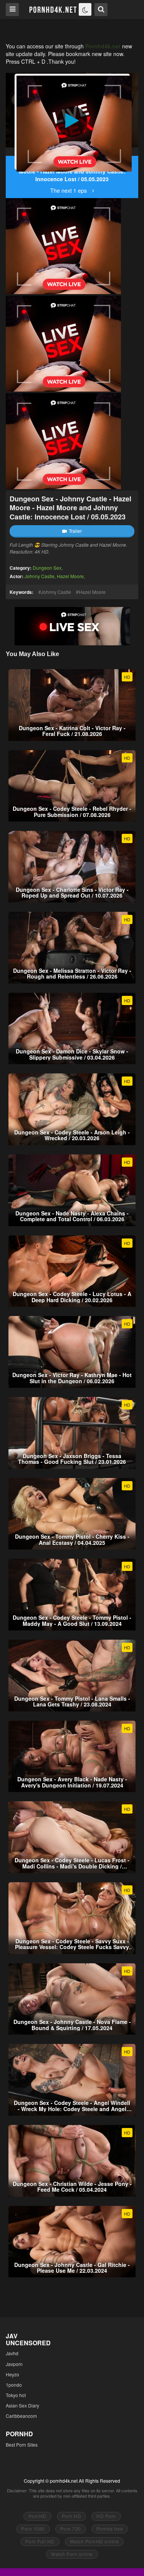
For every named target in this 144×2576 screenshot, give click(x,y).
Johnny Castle (40, 576)
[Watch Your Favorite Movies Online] (52, 9)
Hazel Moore (70, 576)
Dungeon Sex (47, 568)
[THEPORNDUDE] (12, 152)
